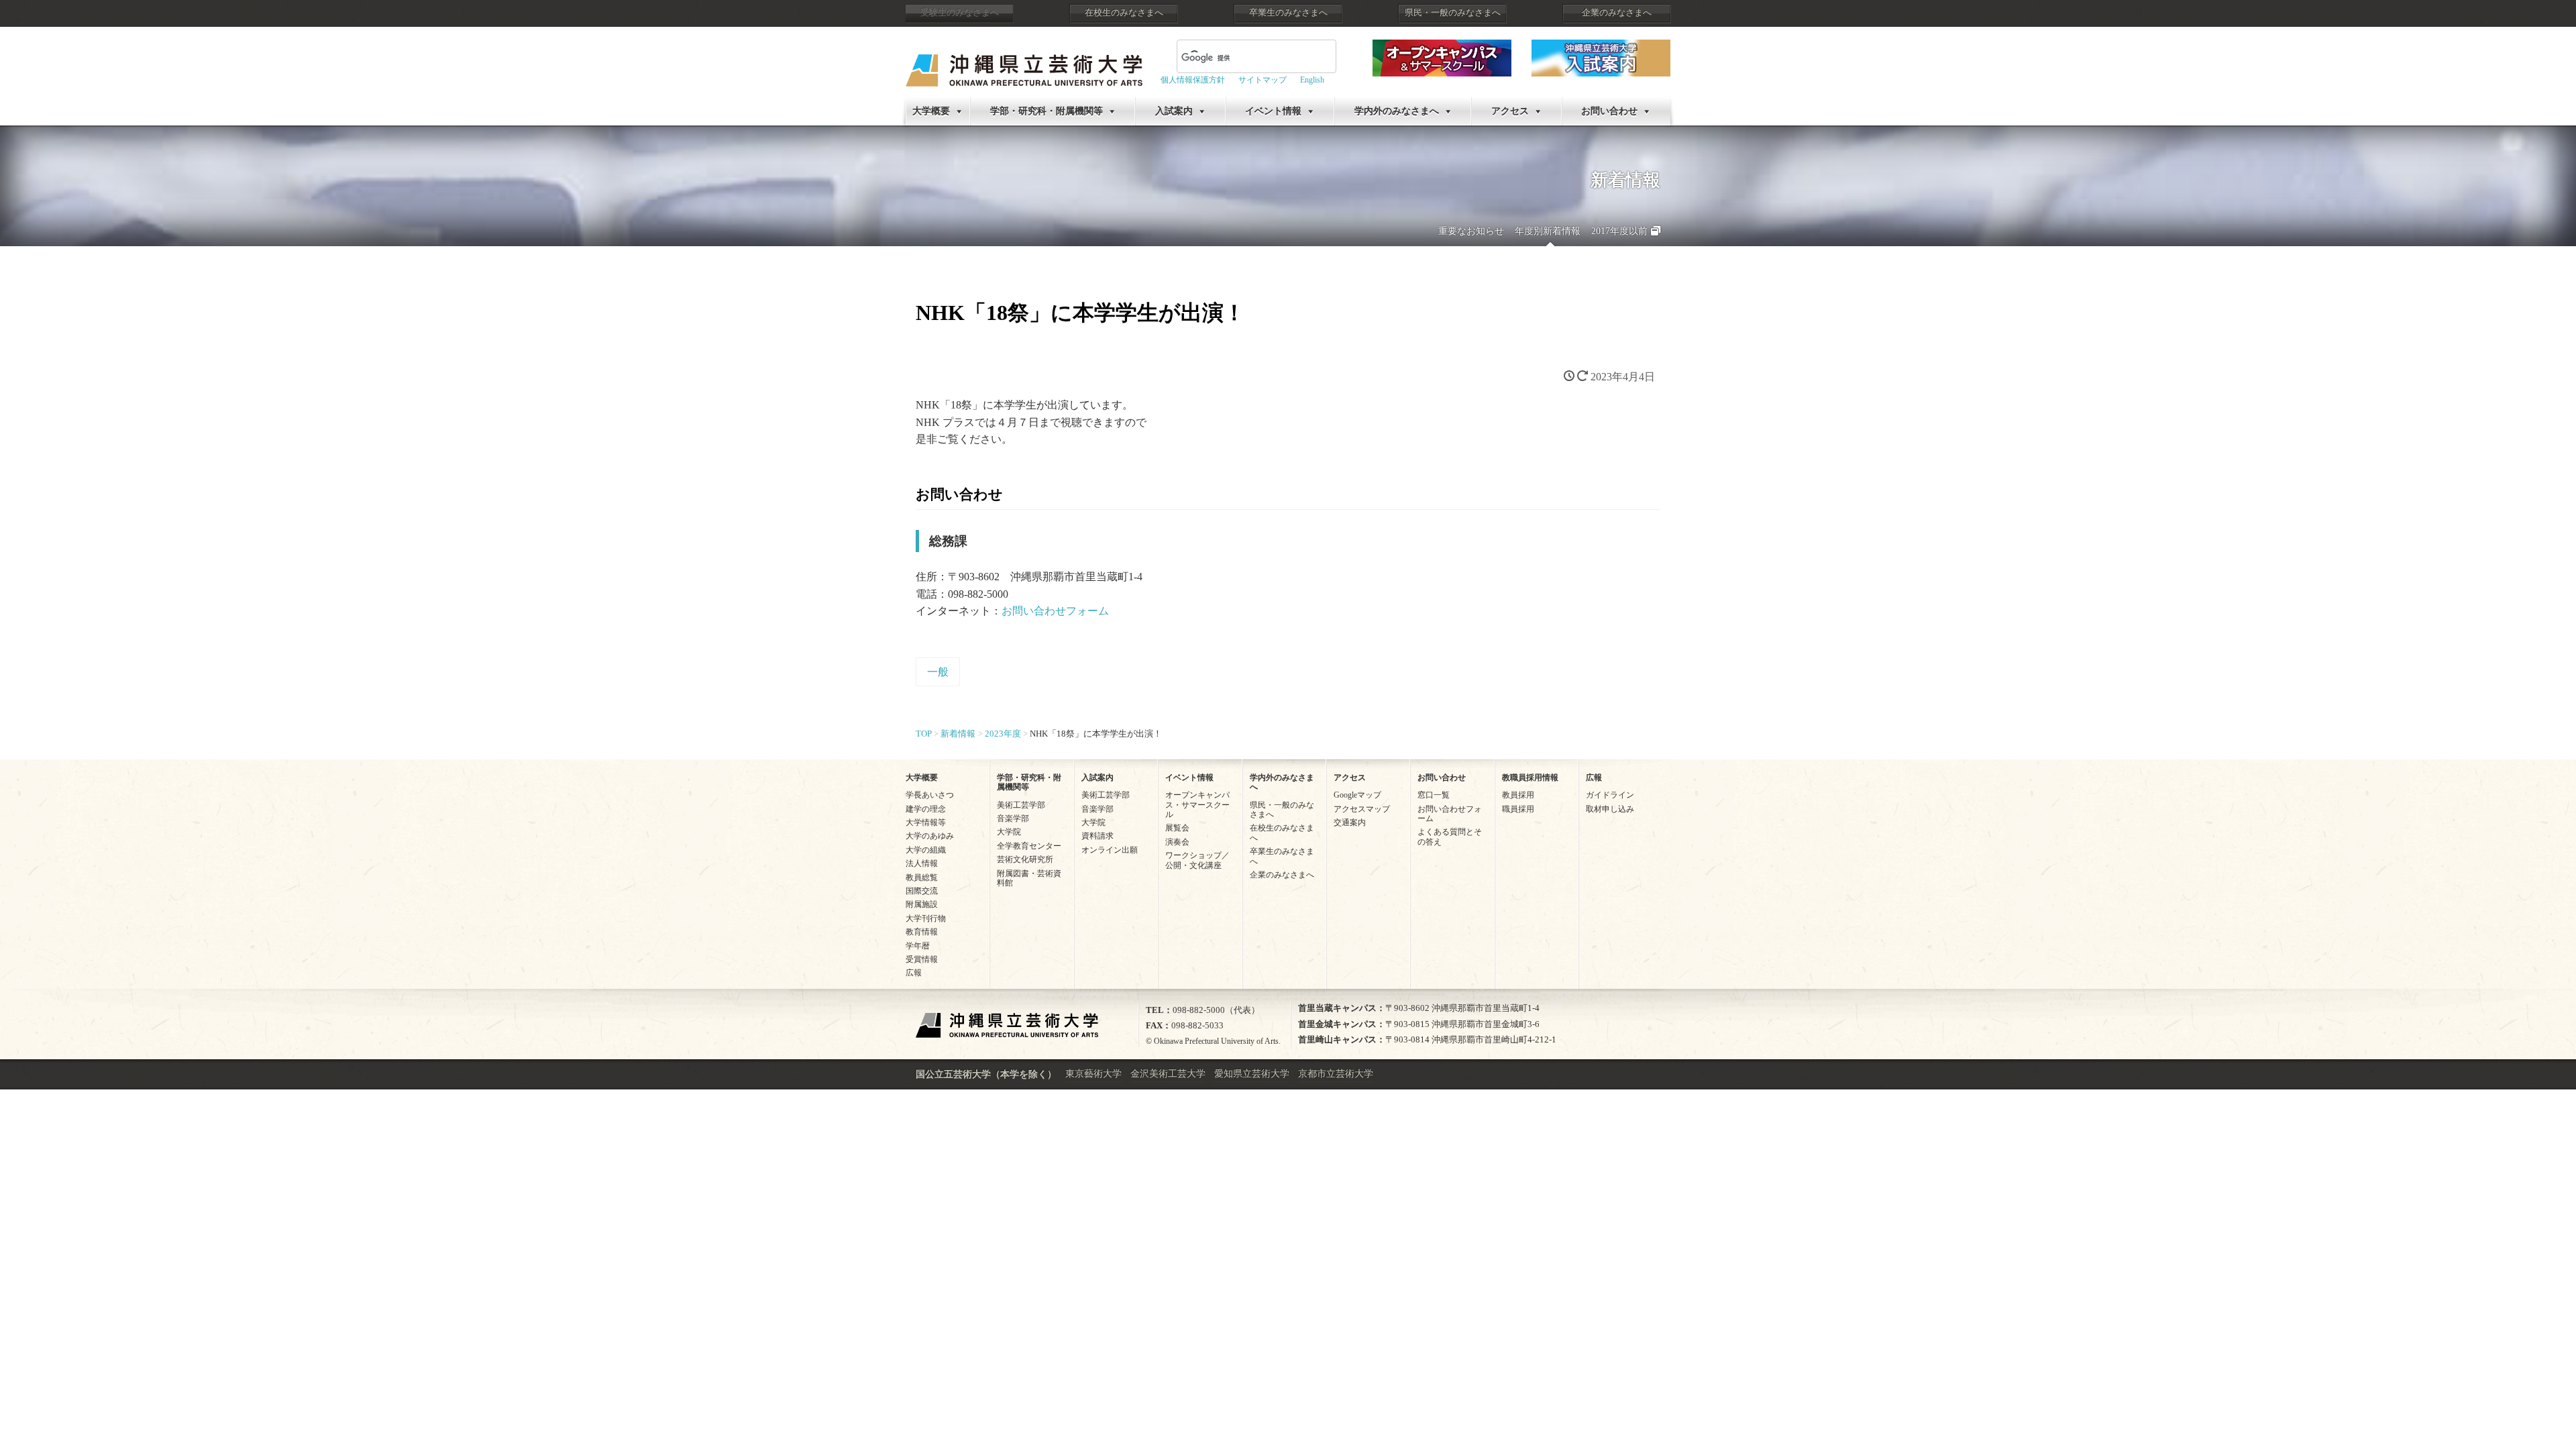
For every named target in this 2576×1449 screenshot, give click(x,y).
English (1312, 80)
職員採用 (1518, 809)
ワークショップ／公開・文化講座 (1197, 860)
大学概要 (931, 111)
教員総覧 (922, 877)
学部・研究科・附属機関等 (1046, 111)
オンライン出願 (1110, 850)
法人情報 (922, 863)
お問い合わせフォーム (1055, 611)
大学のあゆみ (930, 836)
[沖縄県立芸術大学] (1024, 61)
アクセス (1510, 111)
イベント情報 (1273, 111)
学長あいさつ (930, 795)
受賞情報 (922, 959)
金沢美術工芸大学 (1168, 1074)
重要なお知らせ (1471, 231)
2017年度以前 (1619, 231)
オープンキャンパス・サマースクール (1197, 805)
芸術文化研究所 (1025, 859)
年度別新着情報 (1548, 231)
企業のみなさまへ (1617, 13)
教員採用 (1518, 795)
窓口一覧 (1434, 795)
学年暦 (918, 946)
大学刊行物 (926, 918)
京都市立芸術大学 (1336, 1074)
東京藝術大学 (1093, 1074)
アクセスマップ (1362, 809)
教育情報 (922, 932)
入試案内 (1174, 111)
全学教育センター (1029, 846)
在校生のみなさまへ (1124, 13)
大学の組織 (926, 850)
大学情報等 (926, 822)
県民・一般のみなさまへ (1453, 13)
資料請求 (1097, 836)
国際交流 (922, 891)
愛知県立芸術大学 (1252, 1074)
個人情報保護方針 (1193, 80)
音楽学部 (1013, 818)
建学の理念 (926, 809)
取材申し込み (1610, 809)
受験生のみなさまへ (960, 13)
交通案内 (1350, 822)
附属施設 (922, 904)
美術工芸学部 (1021, 805)
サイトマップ (1263, 80)
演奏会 (1177, 842)
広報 (914, 973)
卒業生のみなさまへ (1288, 13)
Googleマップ (1357, 795)
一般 (938, 672)
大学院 (1009, 832)
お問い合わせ (1609, 111)
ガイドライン (1610, 795)
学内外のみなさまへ (1397, 111)
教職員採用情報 (1530, 777)
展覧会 (1177, 828)
